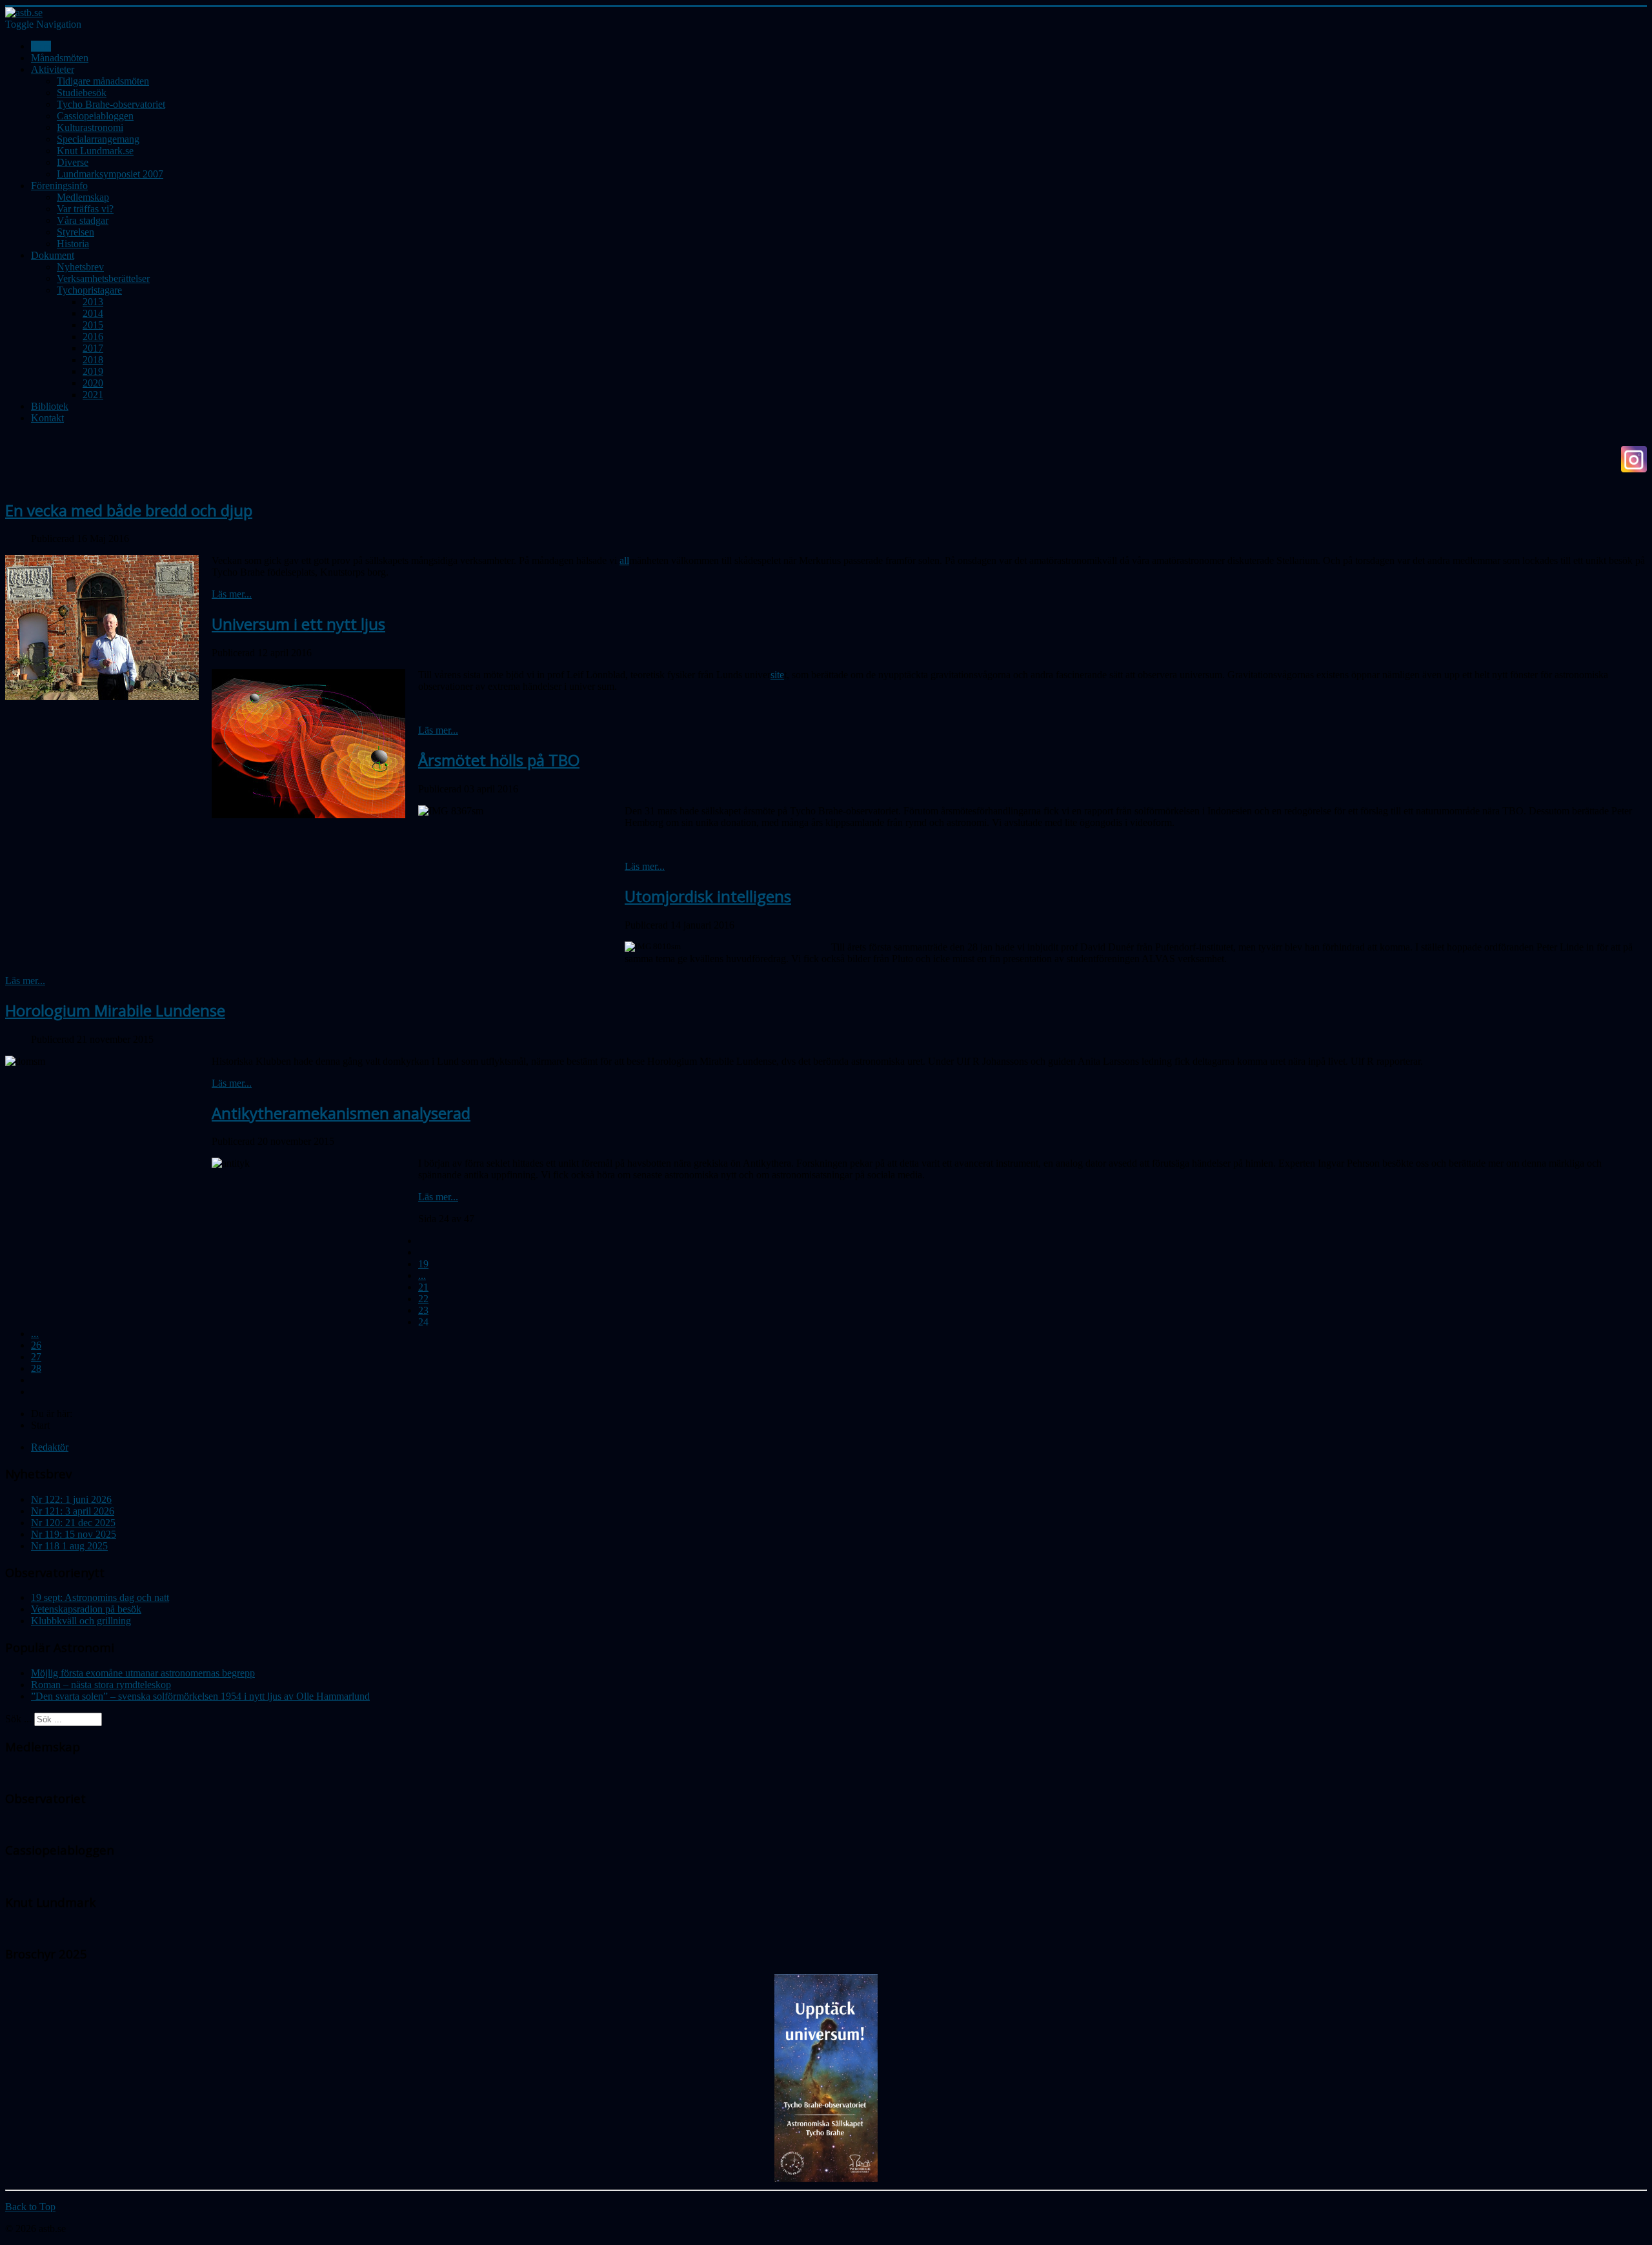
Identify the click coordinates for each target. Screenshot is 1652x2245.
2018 (93, 360)
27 (36, 1357)
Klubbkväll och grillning (81, 1621)
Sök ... (18, 1719)
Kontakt (47, 418)
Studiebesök (82, 93)
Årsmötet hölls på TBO (499, 760)
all (624, 560)
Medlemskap (83, 197)
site (777, 675)
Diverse (73, 162)
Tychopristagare (89, 290)
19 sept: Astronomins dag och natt (100, 1597)
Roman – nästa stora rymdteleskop (101, 1685)
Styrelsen (76, 232)
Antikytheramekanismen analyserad (341, 1113)
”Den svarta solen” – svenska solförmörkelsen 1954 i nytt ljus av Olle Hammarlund (200, 1696)
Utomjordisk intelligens (708, 896)
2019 (93, 371)
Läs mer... (232, 594)
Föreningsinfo (59, 186)
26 (36, 1345)
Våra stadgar (83, 220)
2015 (93, 325)
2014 (93, 313)
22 (423, 1299)
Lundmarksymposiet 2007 (110, 174)
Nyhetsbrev (80, 267)
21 (423, 1287)
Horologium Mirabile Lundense (115, 1010)
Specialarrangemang (98, 139)
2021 (93, 395)
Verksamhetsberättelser (103, 278)
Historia (73, 244)
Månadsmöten (60, 58)
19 (423, 1264)
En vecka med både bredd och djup (129, 510)
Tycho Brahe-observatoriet (111, 104)
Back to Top (30, 2207)
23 (423, 1310)
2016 (93, 337)
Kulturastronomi (90, 127)
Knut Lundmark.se (95, 151)
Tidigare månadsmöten (103, 81)
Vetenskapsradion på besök (86, 1609)
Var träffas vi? (85, 209)
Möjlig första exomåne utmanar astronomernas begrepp (143, 1673)
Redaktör (50, 1447)
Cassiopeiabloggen (95, 116)
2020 (93, 383)
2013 (93, 302)
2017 (93, 348)
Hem (41, 46)
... (422, 1275)
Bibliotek (50, 406)
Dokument (53, 255)
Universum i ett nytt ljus (298, 624)
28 (36, 1368)
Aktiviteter (53, 69)
